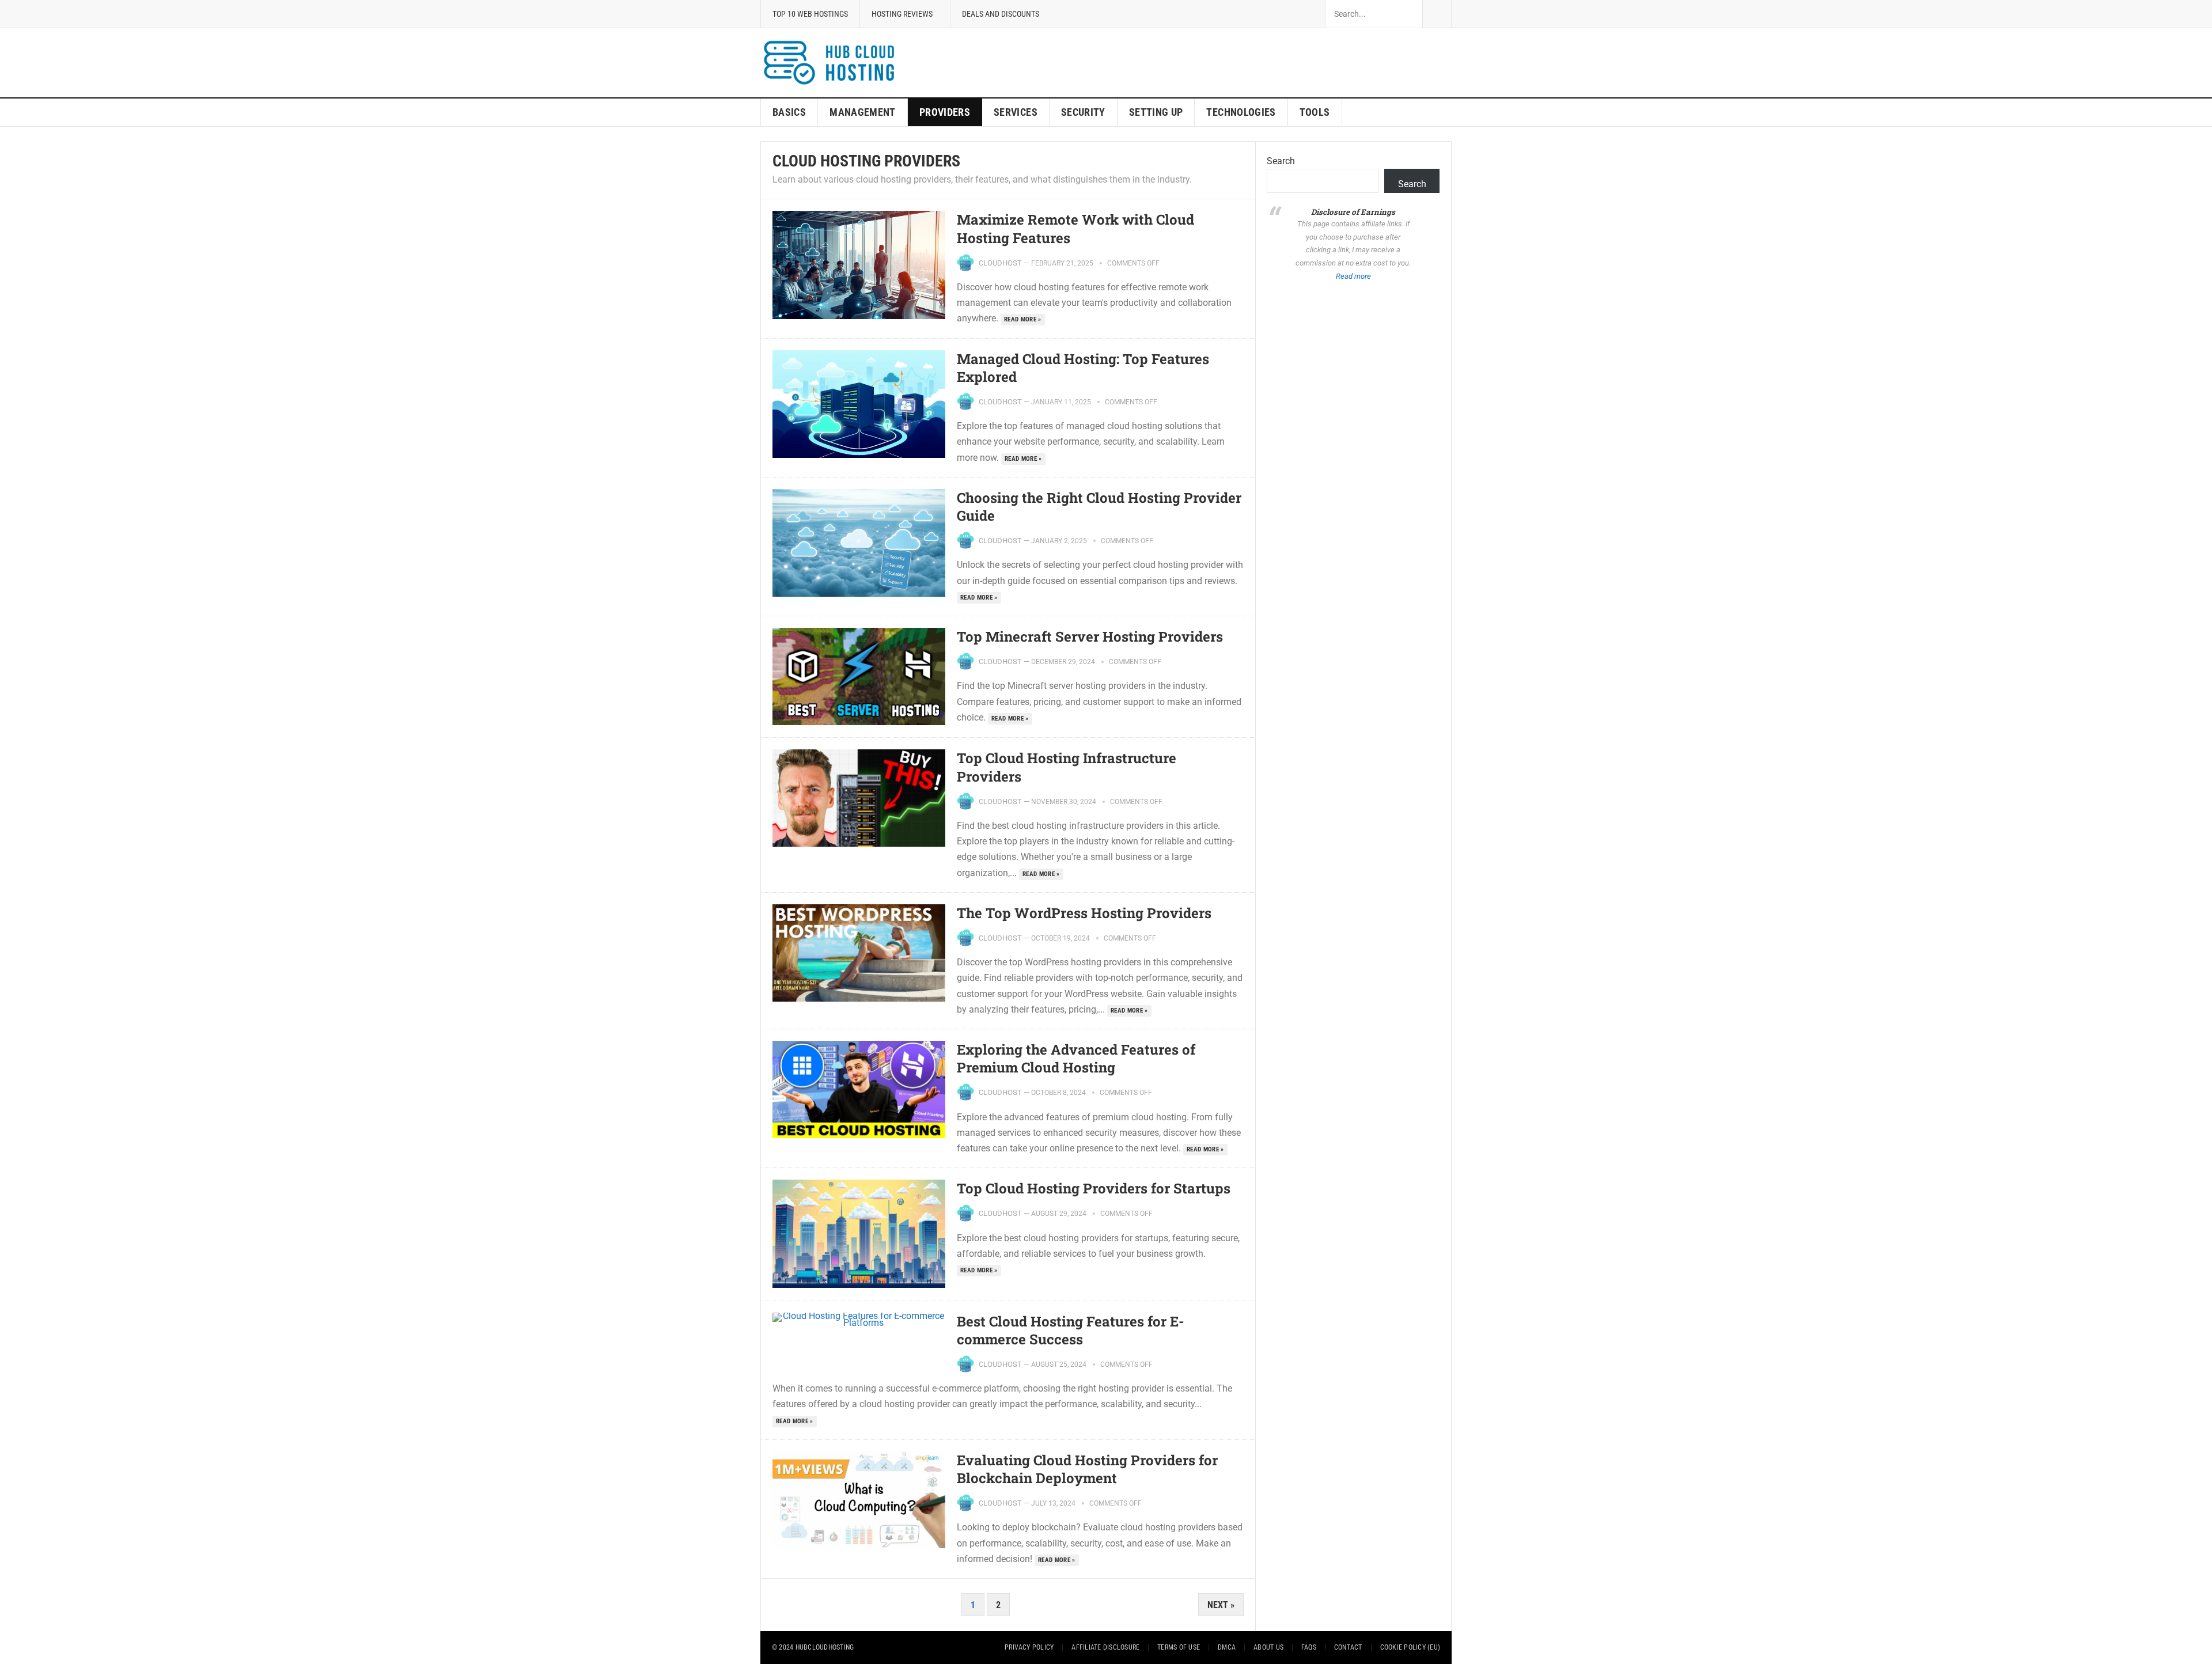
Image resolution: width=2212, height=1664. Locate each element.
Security (1083, 112)
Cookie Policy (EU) (1410, 1647)
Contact (1348, 1647)
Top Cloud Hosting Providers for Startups (1094, 1188)
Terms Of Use (1179, 1647)
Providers (945, 112)
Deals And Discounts (1001, 14)
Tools (1315, 112)
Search (1281, 161)
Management (863, 112)
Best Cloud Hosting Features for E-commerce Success (1071, 1330)
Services (1016, 112)
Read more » (1023, 319)
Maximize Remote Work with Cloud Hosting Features (1075, 228)
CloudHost (1000, 263)
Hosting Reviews (902, 14)
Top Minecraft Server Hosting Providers (1090, 636)
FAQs (1309, 1647)
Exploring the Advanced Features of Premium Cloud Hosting (1076, 1058)
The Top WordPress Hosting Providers (1084, 913)
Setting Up (1156, 112)
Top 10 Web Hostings (810, 14)
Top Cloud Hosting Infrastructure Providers (1067, 767)
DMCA (1227, 1647)
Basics (789, 112)
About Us (1268, 1647)
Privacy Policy (1029, 1647)
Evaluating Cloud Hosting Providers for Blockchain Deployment (1087, 1469)
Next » (1221, 1605)
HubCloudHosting (825, 1647)
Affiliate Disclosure (1105, 1647)
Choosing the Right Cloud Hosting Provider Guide (1099, 507)
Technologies (1241, 112)
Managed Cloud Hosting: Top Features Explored (1083, 368)
